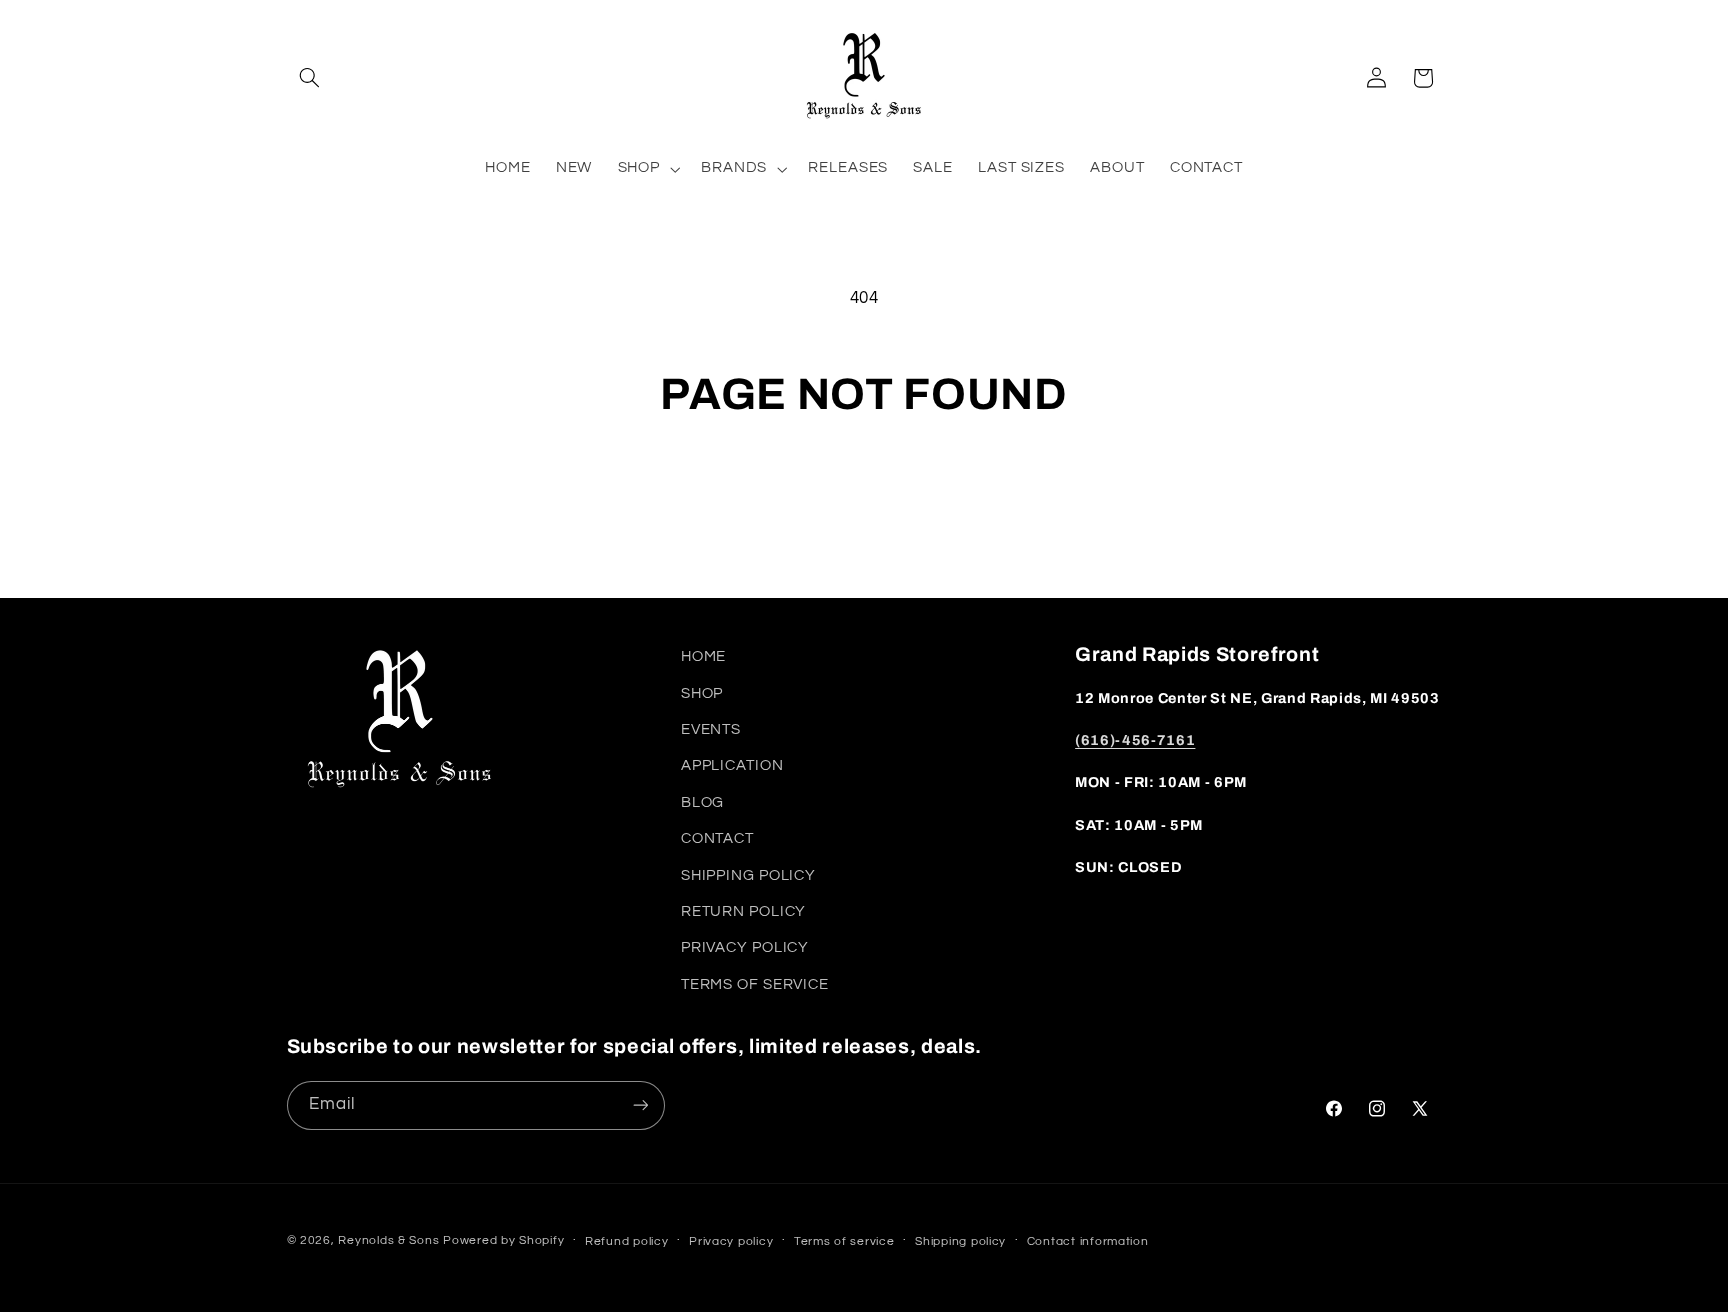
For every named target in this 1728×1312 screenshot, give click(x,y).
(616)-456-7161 (1135, 740)
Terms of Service (755, 984)
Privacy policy (731, 1241)
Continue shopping (864, 500)
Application (732, 765)
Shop (702, 693)
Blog (703, 802)
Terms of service (844, 1241)
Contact (717, 838)
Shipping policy (960, 1241)
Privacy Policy (745, 947)
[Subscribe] (640, 1105)
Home (704, 656)
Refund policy (627, 1241)
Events (711, 729)
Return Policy (743, 911)
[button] (310, 78)
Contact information (1088, 1241)
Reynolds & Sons (388, 1240)
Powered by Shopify (503, 1240)
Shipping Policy (748, 875)
